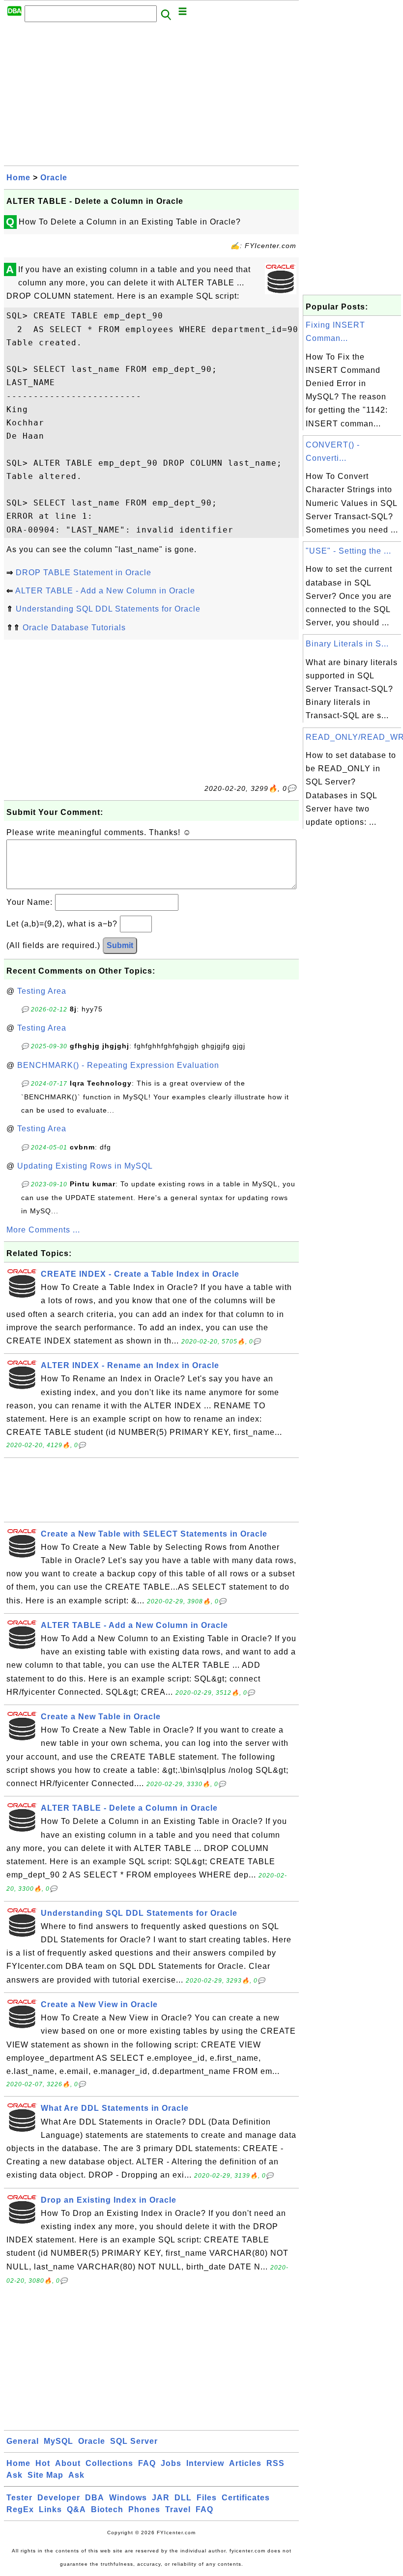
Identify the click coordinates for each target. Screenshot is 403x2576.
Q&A (76, 2509)
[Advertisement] (151, 97)
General (23, 2441)
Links (50, 2509)
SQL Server (134, 2441)
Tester (19, 2498)
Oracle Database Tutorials (74, 628)
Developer (59, 2498)
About (68, 2463)
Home (18, 178)
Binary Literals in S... (347, 644)
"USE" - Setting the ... (348, 551)
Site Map (45, 2475)
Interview (205, 2463)
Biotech (107, 2509)
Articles (245, 2463)
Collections (109, 2463)
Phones (144, 2509)
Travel (178, 2509)
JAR (161, 2498)
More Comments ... (43, 1230)
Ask (14, 2475)
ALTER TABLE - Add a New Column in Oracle (105, 591)
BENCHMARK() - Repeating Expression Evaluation (118, 1065)
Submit (120, 945)
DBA (95, 2498)
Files (207, 2498)
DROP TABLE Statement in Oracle (84, 573)
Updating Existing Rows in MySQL (85, 1166)
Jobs (171, 2463)
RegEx (20, 2509)
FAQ (147, 2463)
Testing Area (42, 991)
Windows (128, 2498)
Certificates (246, 2498)
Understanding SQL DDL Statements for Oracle (108, 609)
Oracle (54, 178)
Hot (43, 2463)
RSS (275, 2463)
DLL (183, 2498)
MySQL (58, 2441)
